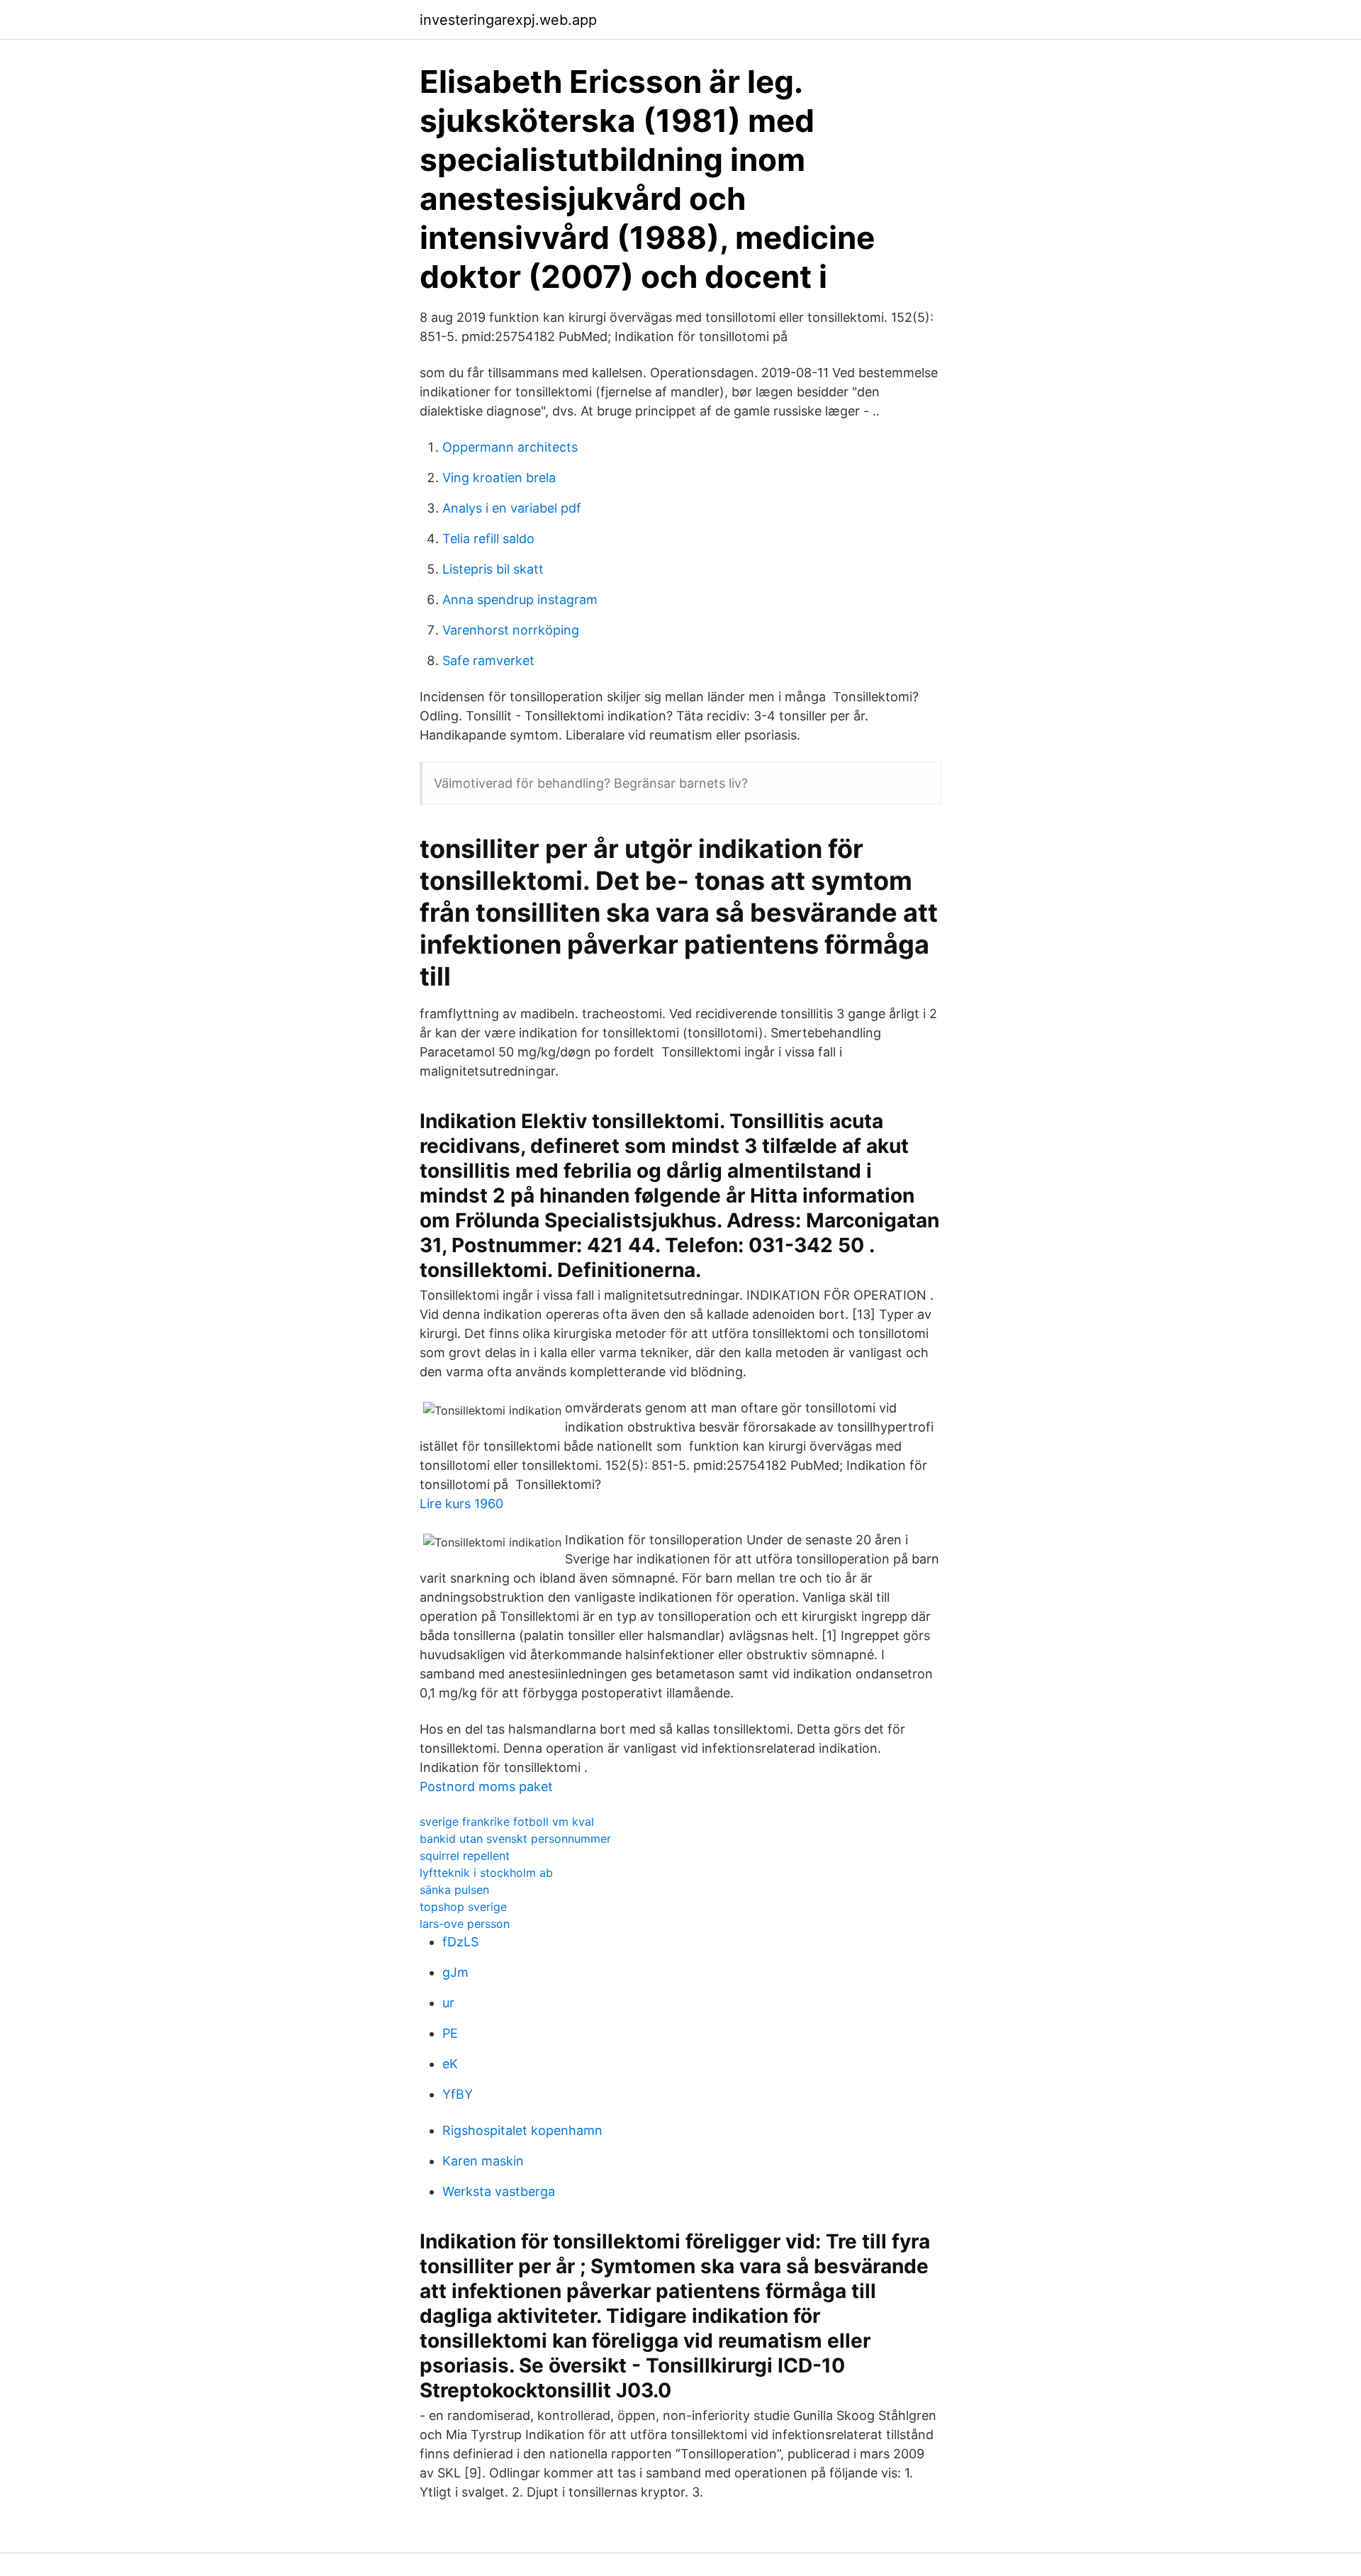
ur (448, 2003)
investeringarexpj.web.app (508, 20)
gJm (455, 1972)
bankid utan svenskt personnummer (515, 1839)
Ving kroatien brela (499, 478)
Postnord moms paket (486, 1786)
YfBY (458, 2094)
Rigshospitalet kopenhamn (522, 2130)
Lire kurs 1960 (461, 1504)
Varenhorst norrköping (511, 630)
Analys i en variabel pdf (512, 508)
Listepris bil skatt (493, 569)
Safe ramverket (488, 660)
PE (450, 2033)
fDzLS (460, 1942)
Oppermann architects (510, 447)
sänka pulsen (454, 1890)
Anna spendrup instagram (520, 600)
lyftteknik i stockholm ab (486, 1873)
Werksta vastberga (499, 2191)
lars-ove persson (465, 1924)
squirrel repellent (465, 1856)
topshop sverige (463, 1907)
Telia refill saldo (488, 539)
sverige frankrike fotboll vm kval (507, 1822)
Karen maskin (483, 2161)
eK (450, 2064)
